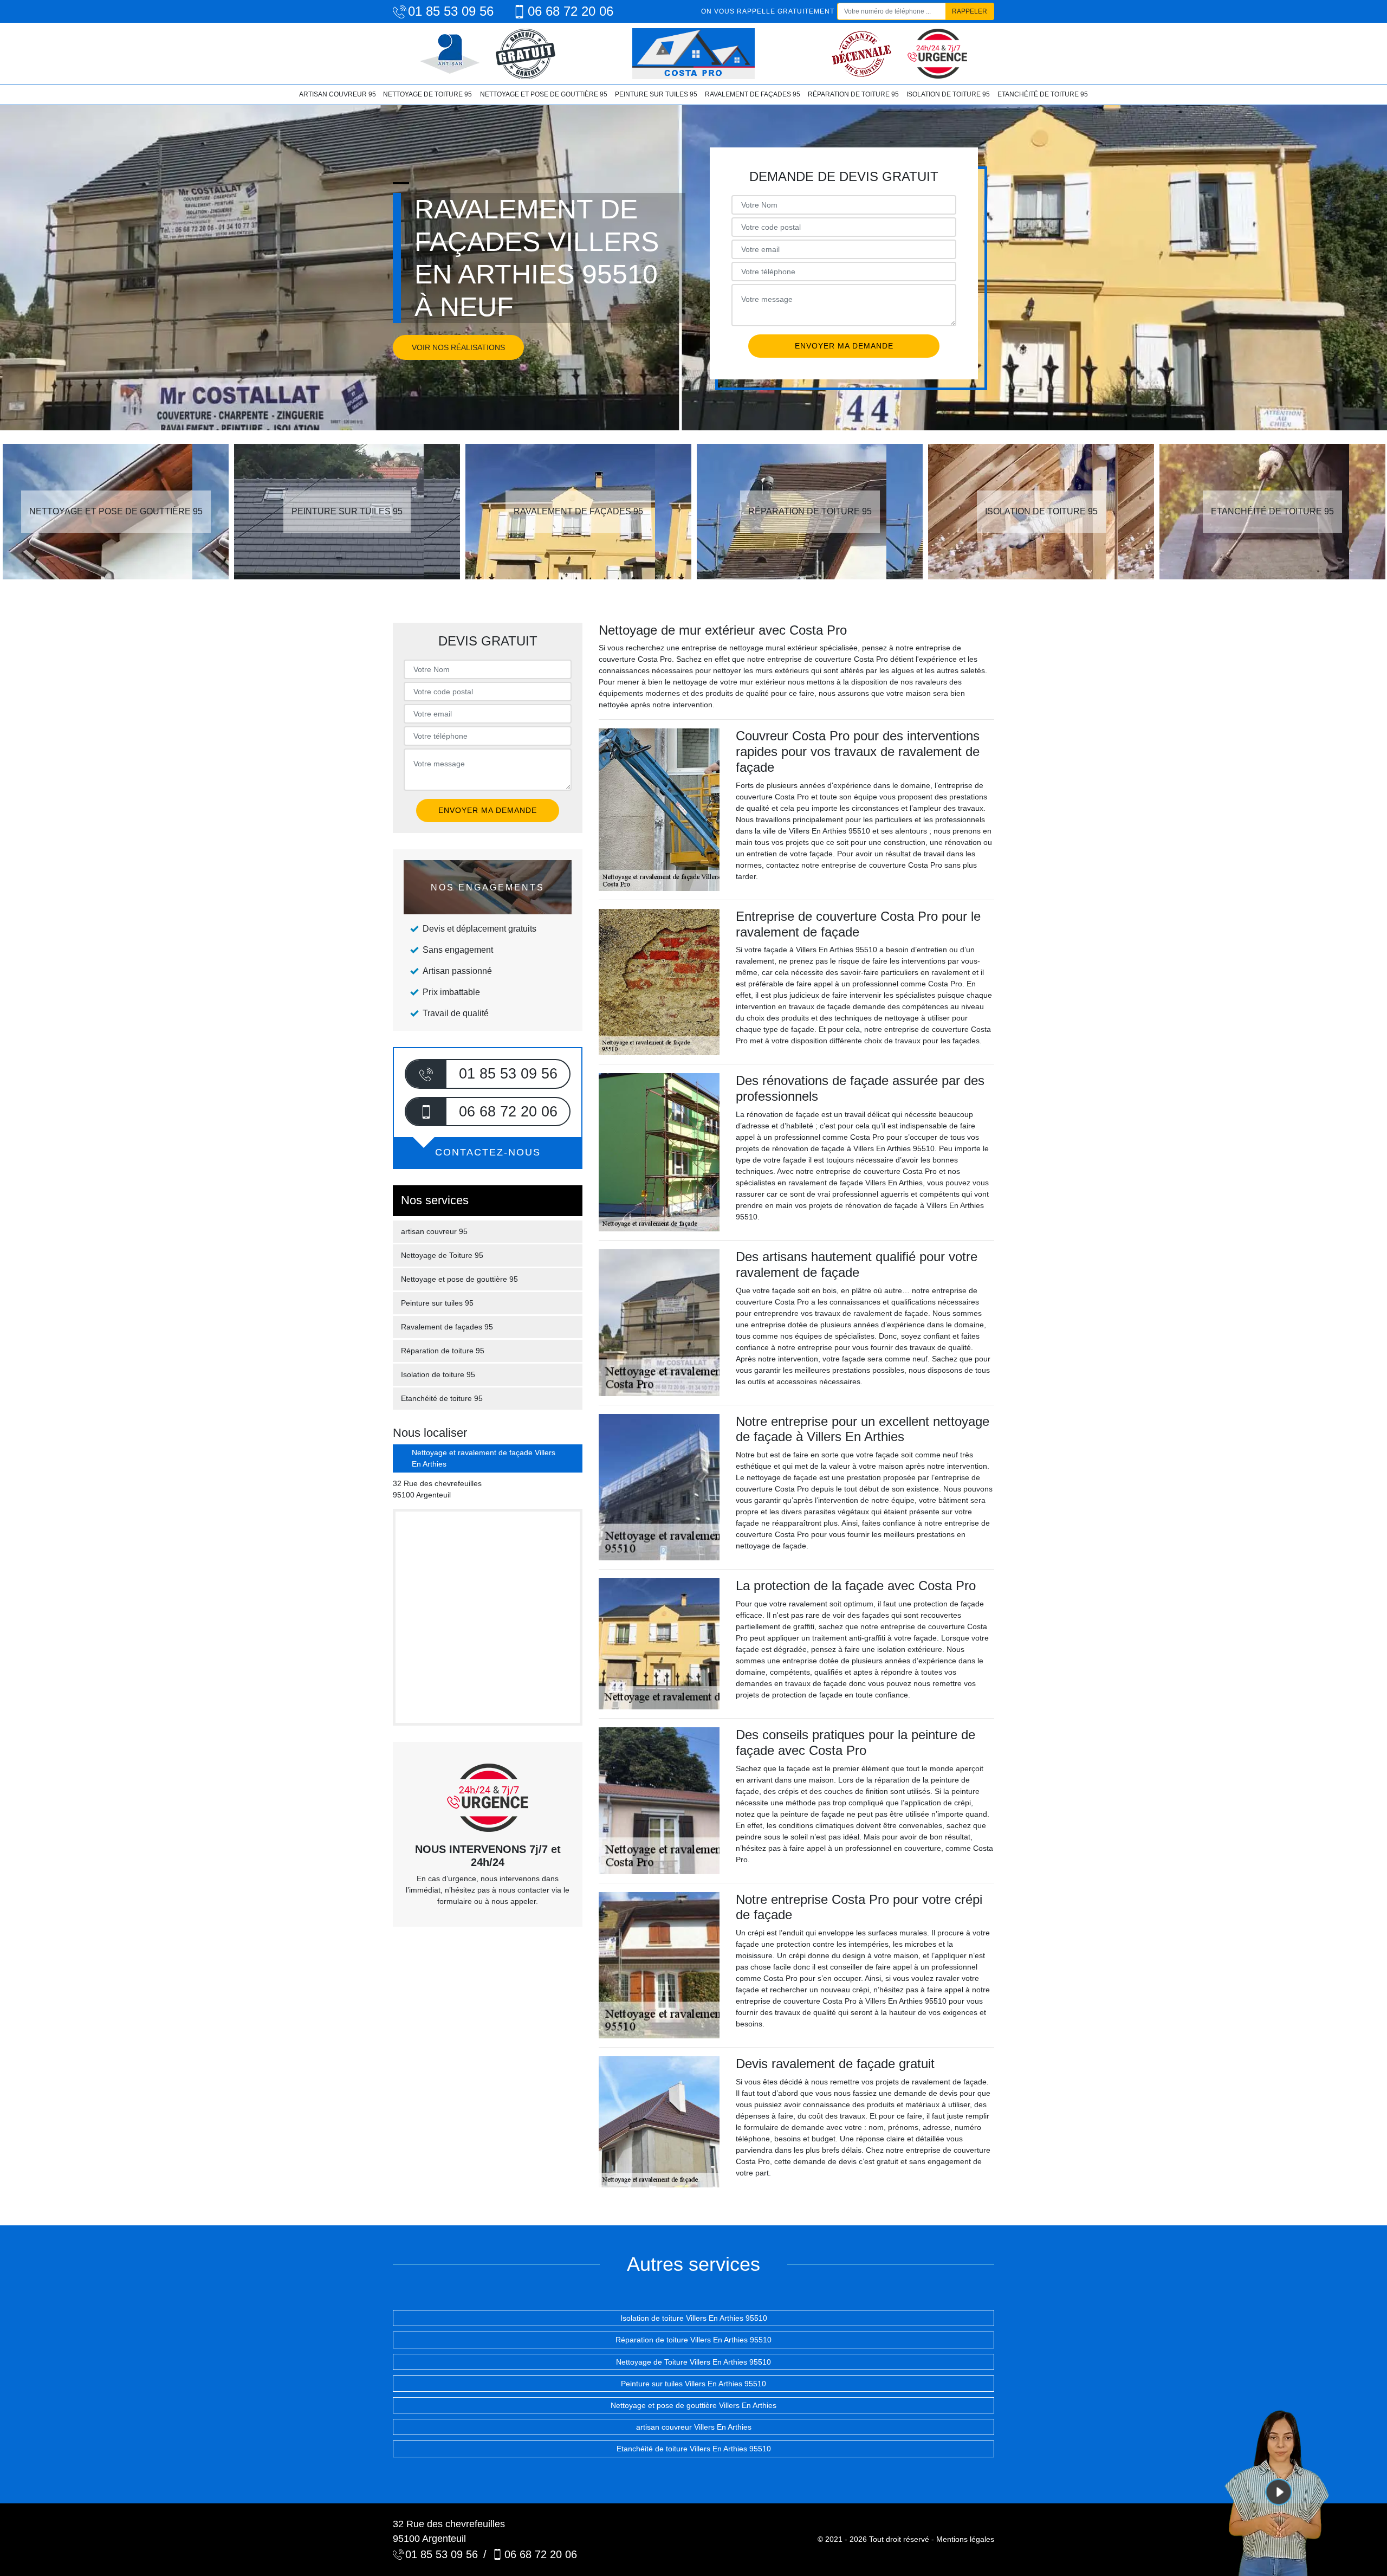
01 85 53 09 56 (451, 11)
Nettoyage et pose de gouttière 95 (544, 94)
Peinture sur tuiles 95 (656, 94)
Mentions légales (965, 2539)
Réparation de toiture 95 (853, 94)
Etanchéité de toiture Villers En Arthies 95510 (694, 2449)
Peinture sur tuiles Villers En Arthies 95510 (693, 2384)
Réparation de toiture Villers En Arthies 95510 (693, 2340)
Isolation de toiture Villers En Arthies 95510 (694, 2318)
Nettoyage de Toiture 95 (427, 94)
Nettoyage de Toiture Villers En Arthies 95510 (693, 2362)
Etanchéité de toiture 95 (1043, 94)
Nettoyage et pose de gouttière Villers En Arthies (693, 2405)
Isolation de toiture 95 (948, 94)
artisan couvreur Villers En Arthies (694, 2427)
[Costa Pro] (693, 54)
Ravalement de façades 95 (753, 94)
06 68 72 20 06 (571, 11)
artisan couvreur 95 (338, 94)
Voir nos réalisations (458, 347)
